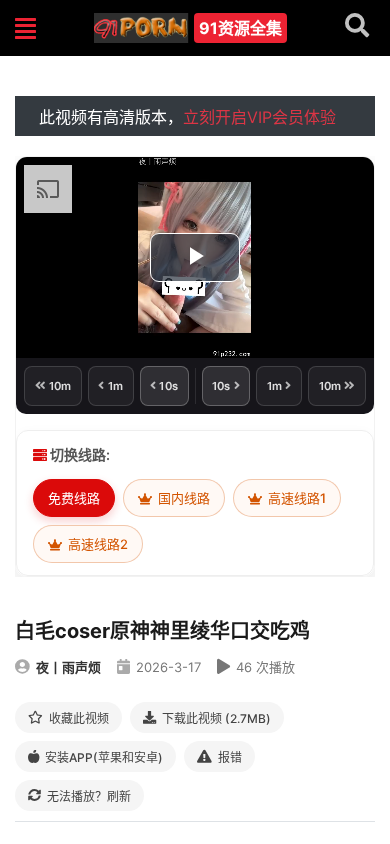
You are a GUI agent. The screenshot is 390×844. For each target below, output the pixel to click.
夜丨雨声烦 (68, 667)
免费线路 (74, 498)
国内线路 (182, 498)
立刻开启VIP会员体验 (259, 117)
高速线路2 (96, 544)
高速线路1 (295, 498)
